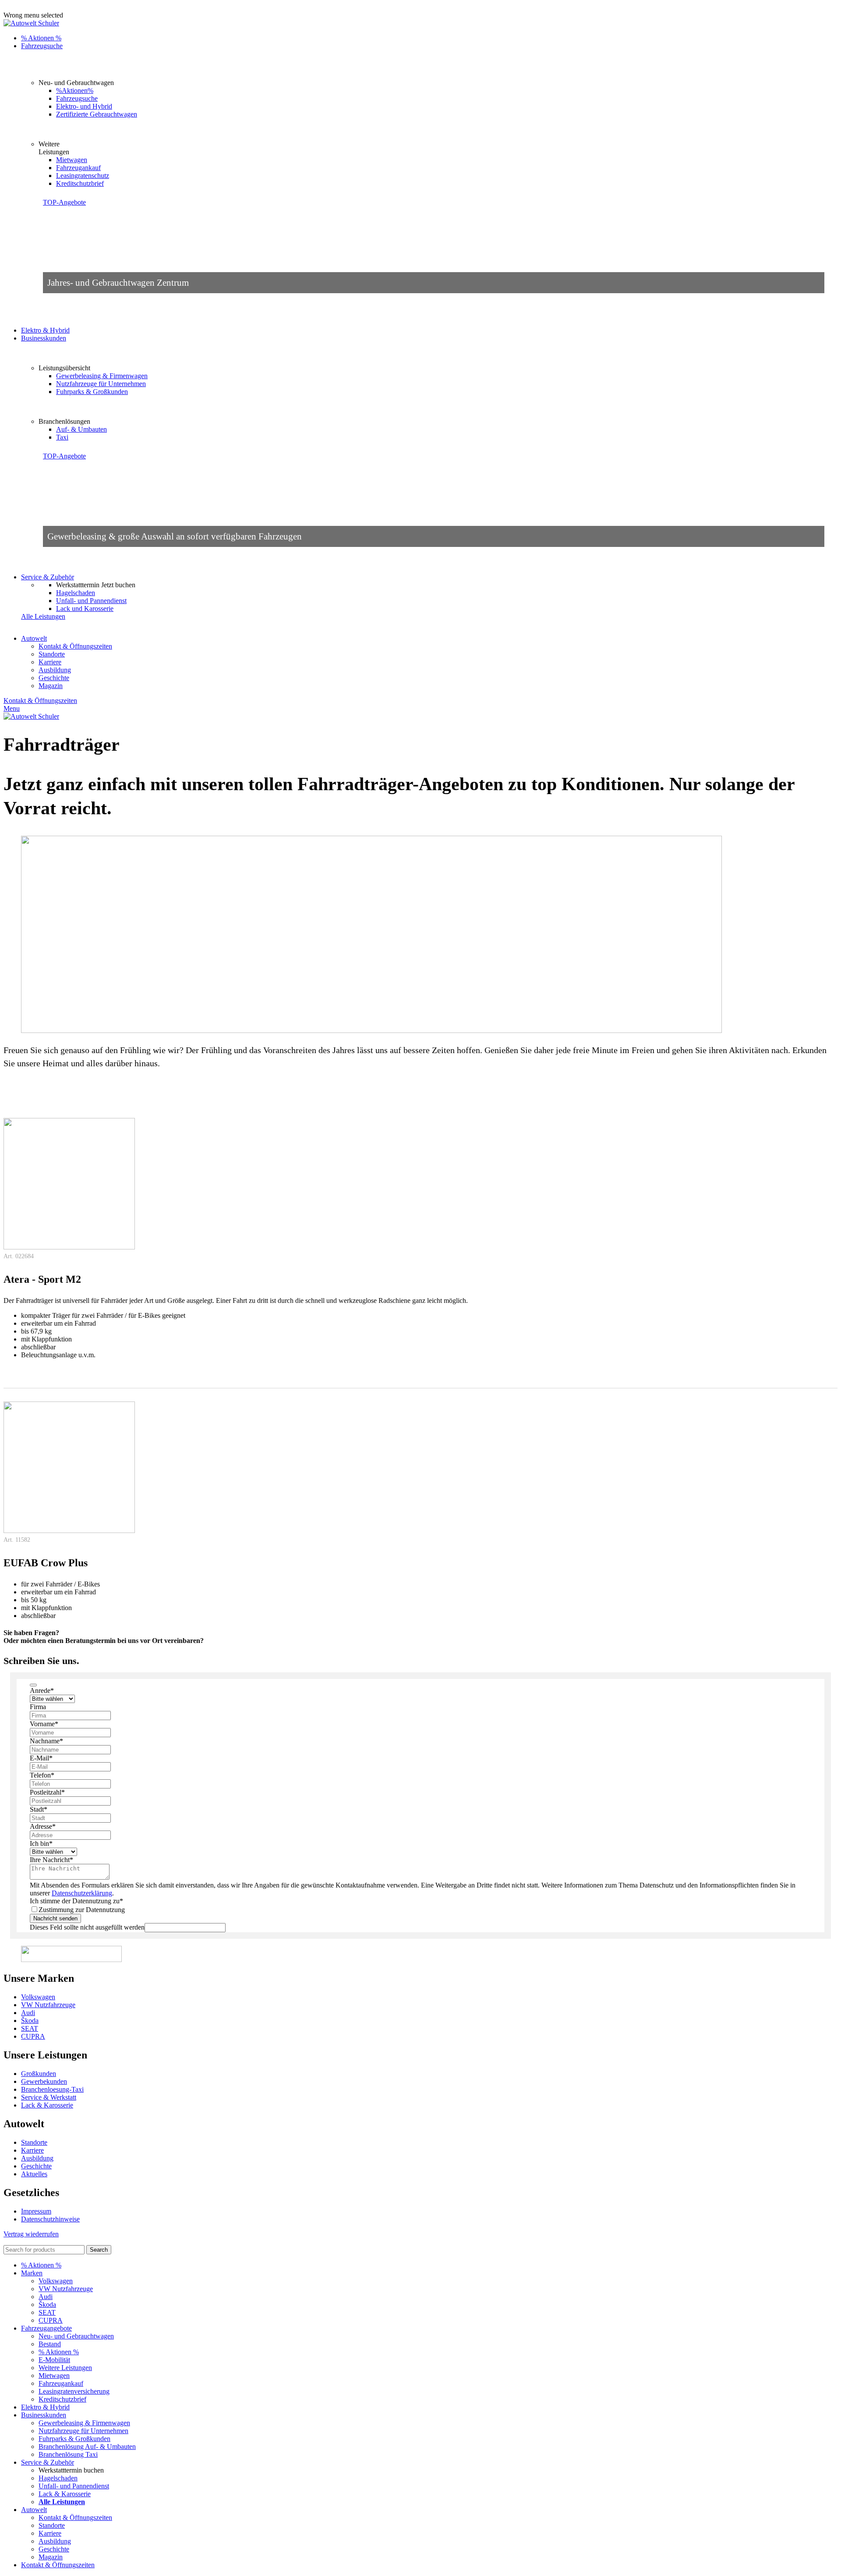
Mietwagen (72, 160)
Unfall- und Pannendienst (91, 601)
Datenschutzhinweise (50, 2219)
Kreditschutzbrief (80, 183)
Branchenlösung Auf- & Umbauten (87, 2446)
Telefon (42, 1775)
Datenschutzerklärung (82, 1893)
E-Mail (41, 1758)
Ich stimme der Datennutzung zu (76, 1901)
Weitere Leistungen (65, 2368)
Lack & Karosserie (47, 2105)
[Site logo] (31, 23)
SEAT (30, 2028)
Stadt (39, 1809)
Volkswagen (38, 1997)
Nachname (46, 1741)
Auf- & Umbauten (81, 429)
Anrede (42, 1691)
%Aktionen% (75, 90)
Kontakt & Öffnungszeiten (75, 646)
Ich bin (41, 1843)
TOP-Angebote (64, 202)
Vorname (44, 1724)
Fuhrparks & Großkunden (92, 392)
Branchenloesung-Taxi (52, 2089)
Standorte (52, 654)
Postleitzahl (47, 1792)
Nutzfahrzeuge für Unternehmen (101, 384)
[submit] (33, 1685)
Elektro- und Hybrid (84, 106)
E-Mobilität (54, 2360)
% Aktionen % (59, 2352)
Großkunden (39, 2074)
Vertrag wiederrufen (31, 2234)
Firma (38, 1707)
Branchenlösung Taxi (68, 2454)
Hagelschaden (76, 593)
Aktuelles (34, 2174)
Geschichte (54, 678)
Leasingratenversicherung (74, 2391)
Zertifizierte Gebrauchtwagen (97, 114)
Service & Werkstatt (49, 2097)
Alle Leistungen (43, 616)
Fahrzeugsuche (77, 98)
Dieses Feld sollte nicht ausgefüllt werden (87, 1927)
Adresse (43, 1826)
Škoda (30, 2021)
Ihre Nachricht (51, 1860)
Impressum (36, 2211)
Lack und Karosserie (85, 609)
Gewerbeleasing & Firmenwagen (102, 376)
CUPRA (33, 2036)
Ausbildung (55, 670)
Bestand (50, 2344)
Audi (28, 2013)
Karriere (50, 662)
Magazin (51, 686)
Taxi (62, 437)
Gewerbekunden (44, 2081)
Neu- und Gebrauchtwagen (76, 2336)
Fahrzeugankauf (78, 168)
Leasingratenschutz (83, 176)
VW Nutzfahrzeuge (48, 2005)
